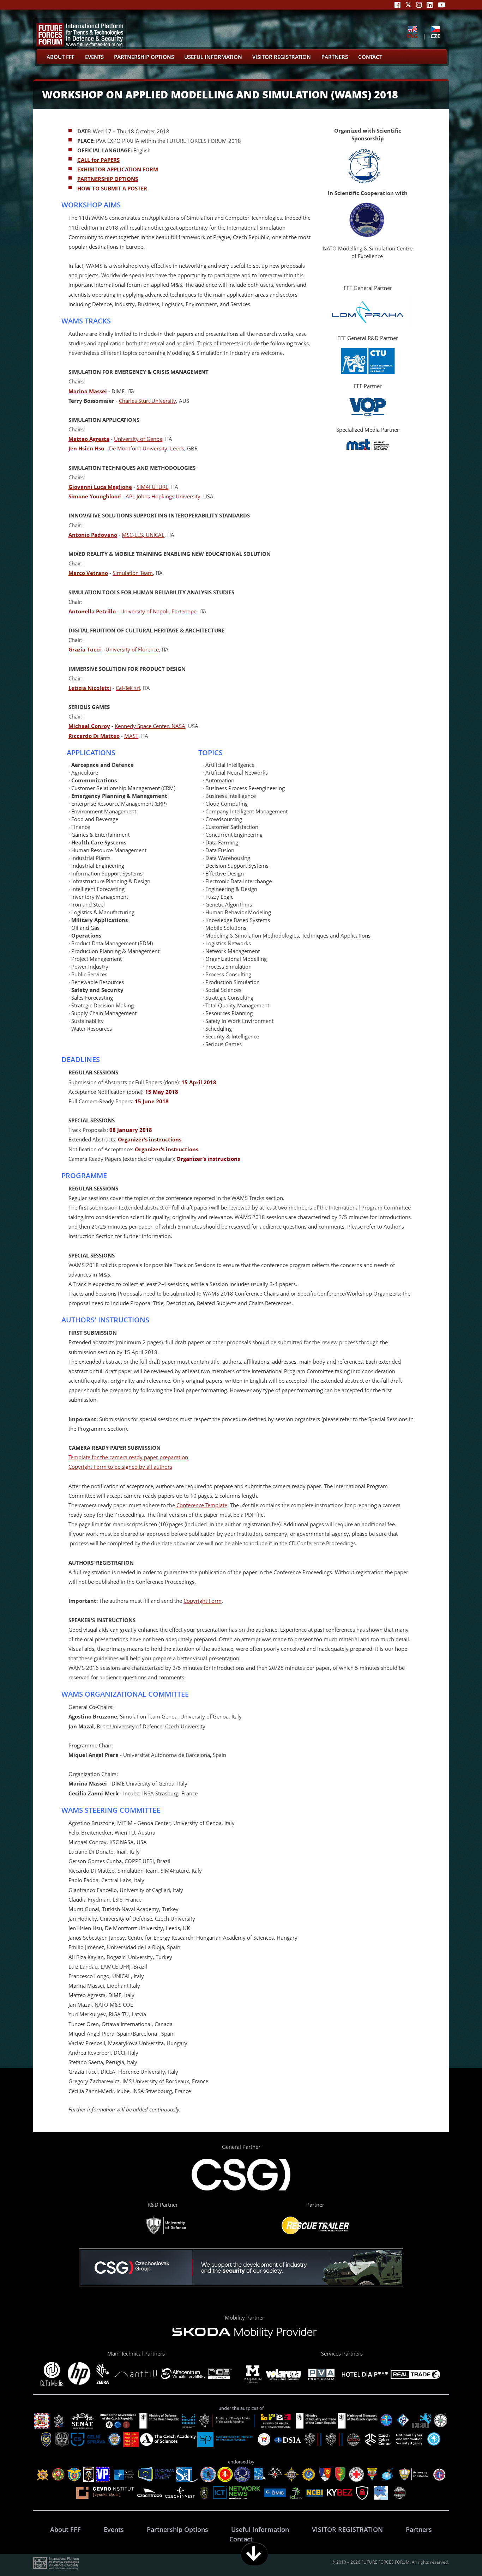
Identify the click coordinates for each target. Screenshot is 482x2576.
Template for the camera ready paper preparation (128, 1457)
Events (94, 57)
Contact (370, 57)
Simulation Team (133, 573)
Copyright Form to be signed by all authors (120, 1467)
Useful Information (213, 57)
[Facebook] (397, 5)
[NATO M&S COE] (367, 235)
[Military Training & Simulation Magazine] (368, 448)
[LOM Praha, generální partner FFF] (368, 325)
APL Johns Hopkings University (163, 496)
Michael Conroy (89, 726)
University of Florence (132, 649)
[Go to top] (454, 2554)
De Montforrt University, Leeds (147, 448)
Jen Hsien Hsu (86, 448)
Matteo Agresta (89, 439)
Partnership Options (144, 57)
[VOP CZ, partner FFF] (368, 417)
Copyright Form (203, 1601)
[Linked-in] (430, 5)
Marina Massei (88, 391)
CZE (435, 36)
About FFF (61, 57)
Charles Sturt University (147, 401)
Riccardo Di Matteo (94, 736)
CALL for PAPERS (98, 160)
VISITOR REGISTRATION (282, 57)
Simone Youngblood (95, 496)
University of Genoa (138, 439)
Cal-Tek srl (128, 688)
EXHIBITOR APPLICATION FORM (118, 169)
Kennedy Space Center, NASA (150, 726)
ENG (412, 36)
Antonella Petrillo (92, 611)
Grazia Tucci (85, 649)
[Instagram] (419, 5)
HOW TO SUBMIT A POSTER (112, 188)
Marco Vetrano (88, 573)
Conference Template (202, 1505)
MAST (131, 736)
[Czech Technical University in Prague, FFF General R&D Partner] (368, 373)
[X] (408, 5)
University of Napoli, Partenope (158, 611)
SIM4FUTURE (152, 487)
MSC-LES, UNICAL (143, 535)
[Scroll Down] (254, 2554)
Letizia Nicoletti (90, 688)
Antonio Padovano (93, 535)
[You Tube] (441, 5)
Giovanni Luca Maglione (100, 487)
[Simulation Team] (364, 181)
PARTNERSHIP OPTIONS (108, 179)
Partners (335, 57)
